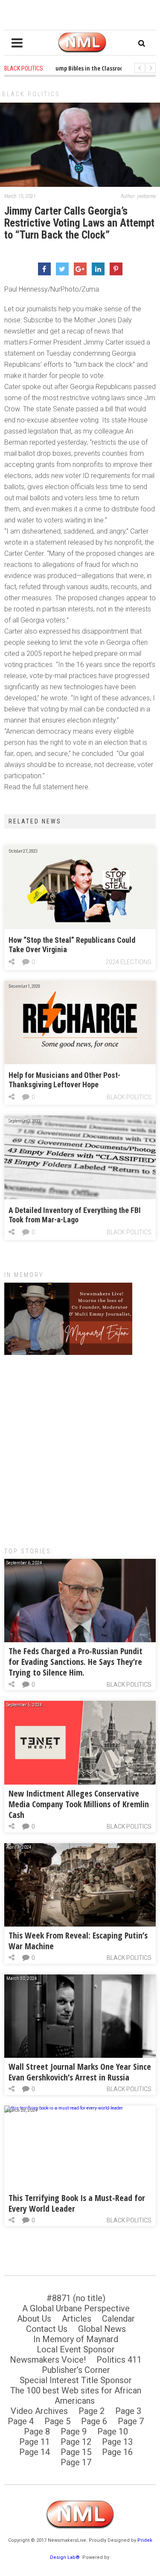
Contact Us (47, 2329)
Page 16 (117, 2452)
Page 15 (76, 2452)
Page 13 (117, 2442)
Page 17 (76, 2462)
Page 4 (21, 2421)
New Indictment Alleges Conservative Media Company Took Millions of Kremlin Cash (79, 1804)
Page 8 (37, 2431)
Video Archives (39, 2411)
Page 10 (113, 2431)
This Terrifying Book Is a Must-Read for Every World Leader (77, 2203)
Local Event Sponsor (76, 2349)
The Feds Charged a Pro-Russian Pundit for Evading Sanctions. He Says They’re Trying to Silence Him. (76, 1662)
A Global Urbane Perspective (76, 2308)
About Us (34, 2319)
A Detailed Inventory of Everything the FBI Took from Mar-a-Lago (75, 1215)
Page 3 (128, 2411)
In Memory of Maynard (76, 2339)
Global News (102, 2329)
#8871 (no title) (76, 2298)
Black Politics (31, 94)
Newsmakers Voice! (48, 2360)
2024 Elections (128, 962)
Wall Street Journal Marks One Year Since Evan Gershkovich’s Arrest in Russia (80, 2072)
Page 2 (92, 2411)
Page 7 (131, 2421)
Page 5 (57, 2421)
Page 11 (35, 2442)
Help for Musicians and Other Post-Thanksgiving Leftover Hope (64, 1080)
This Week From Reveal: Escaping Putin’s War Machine (78, 1941)
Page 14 (35, 2452)
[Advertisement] (80, 1447)
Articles (77, 2319)
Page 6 (94, 2421)
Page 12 (76, 2442)
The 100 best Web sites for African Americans (76, 2396)
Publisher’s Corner (76, 2370)
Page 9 (74, 2431)
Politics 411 (119, 2360)
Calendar (118, 2319)
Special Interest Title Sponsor (76, 2380)
